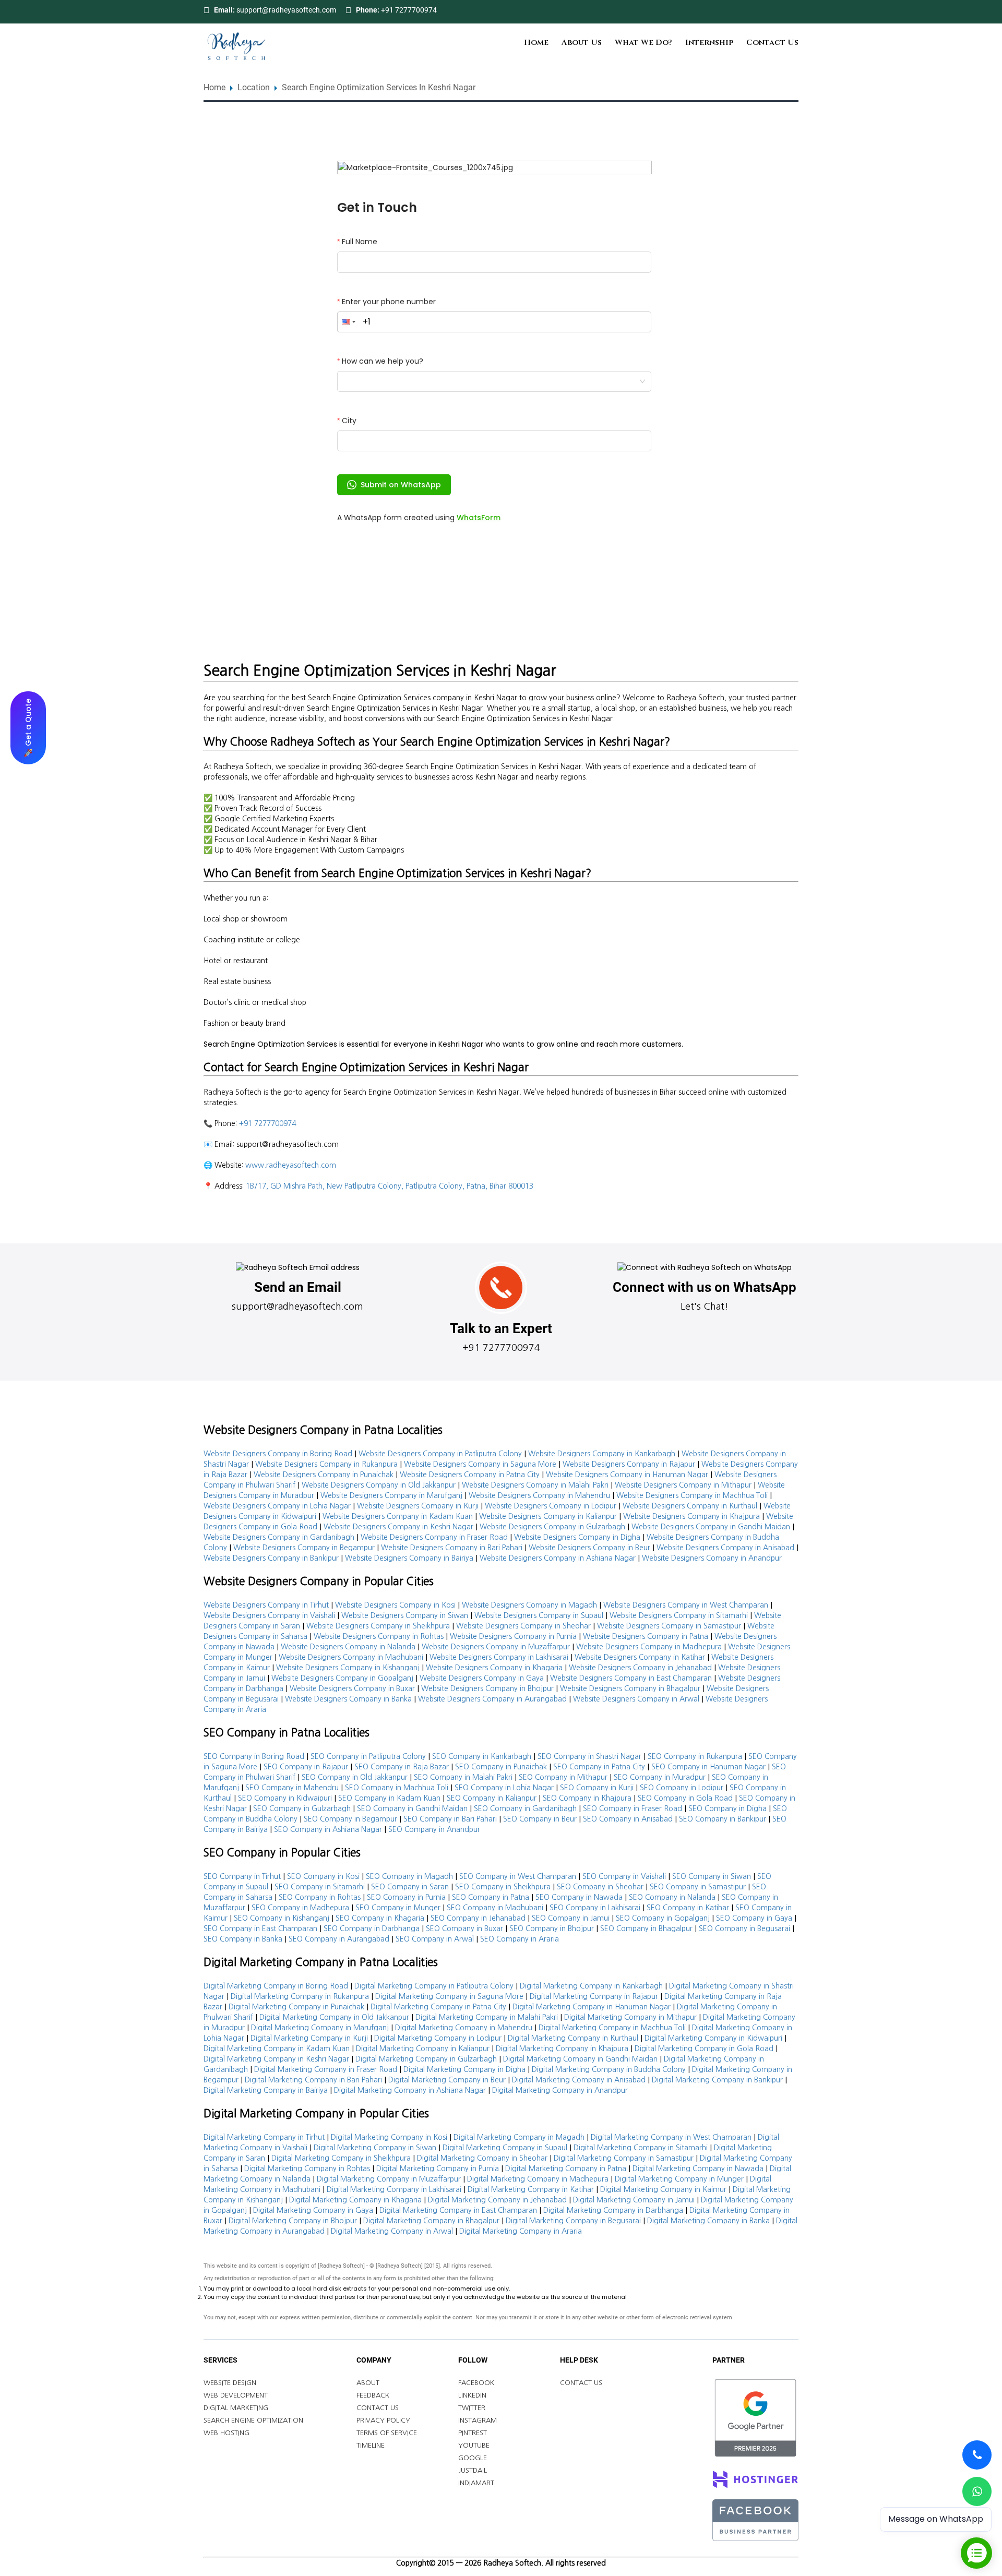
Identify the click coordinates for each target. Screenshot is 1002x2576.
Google (473, 2458)
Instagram (478, 2420)
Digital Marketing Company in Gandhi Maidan (580, 2059)
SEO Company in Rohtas (320, 1897)
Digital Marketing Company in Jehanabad (497, 2200)
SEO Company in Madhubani (495, 1908)
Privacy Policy (383, 2420)
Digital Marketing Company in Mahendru (464, 2028)
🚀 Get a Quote (28, 727)
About (368, 2383)
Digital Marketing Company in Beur (447, 2080)
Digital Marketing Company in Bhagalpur (431, 2221)
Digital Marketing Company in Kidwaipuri (713, 2038)
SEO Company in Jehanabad (478, 1918)
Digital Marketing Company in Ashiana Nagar (410, 2090)
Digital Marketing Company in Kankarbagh (591, 1986)
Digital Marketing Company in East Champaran (458, 2210)
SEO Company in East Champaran (260, 1928)
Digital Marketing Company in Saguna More (449, 1996)
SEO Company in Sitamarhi (320, 1887)
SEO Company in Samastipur (698, 1887)
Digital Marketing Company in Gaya (313, 2210)
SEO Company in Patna (491, 1897)
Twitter (472, 2408)
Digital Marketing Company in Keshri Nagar (276, 2059)
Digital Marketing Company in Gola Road (704, 2048)
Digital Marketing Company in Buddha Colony (609, 2069)
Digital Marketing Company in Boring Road (276, 1986)
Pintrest (473, 2433)
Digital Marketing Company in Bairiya (266, 2090)
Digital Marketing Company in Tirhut (264, 2137)
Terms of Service (387, 2433)
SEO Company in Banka (243, 1939)
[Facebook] (753, 10)
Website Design (230, 2383)
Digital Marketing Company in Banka (708, 2221)
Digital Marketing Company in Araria (521, 2231)
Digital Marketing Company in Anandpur (560, 2090)
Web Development (236, 2395)
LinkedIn (472, 2395)
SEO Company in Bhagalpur (646, 1928)
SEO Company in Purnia (406, 1897)
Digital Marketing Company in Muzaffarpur (389, 2179)
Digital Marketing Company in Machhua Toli (612, 2028)
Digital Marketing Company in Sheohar (482, 2158)
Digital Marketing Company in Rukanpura (300, 1996)
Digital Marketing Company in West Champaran (671, 2137)
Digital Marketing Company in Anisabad (579, 2080)
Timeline (371, 2445)
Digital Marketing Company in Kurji (309, 2038)
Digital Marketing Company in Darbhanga (613, 2210)
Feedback (373, 2395)
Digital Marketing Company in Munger (679, 2179)
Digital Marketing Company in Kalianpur (423, 2048)
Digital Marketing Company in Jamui (634, 2200)
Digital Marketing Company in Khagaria (355, 2200)
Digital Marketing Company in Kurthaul (573, 2038)
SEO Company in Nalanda (672, 1897)
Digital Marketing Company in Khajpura (562, 2048)
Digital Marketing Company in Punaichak (296, 2007)
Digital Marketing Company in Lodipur (438, 2038)
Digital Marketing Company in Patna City (438, 2007)
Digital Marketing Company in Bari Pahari (313, 2080)
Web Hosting (226, 2433)
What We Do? (643, 43)
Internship (709, 43)
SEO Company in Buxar (464, 1928)
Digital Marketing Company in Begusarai (573, 2221)
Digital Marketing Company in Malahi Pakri (487, 2017)
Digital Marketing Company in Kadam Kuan (277, 2048)
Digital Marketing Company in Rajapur (594, 1996)
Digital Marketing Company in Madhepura (538, 2179)
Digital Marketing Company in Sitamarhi (641, 2148)
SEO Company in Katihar (688, 1908)
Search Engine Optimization (253, 2420)
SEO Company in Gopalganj (663, 1918)
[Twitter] (766, 10)
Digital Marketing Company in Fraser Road (326, 2069)
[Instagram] (793, 10)
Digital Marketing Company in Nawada (698, 2168)
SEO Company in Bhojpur (552, 1928)
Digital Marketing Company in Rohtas (307, 2168)
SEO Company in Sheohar (600, 1887)
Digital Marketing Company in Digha (464, 2069)
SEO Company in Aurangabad (339, 1939)
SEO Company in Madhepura (300, 1908)
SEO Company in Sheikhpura (503, 1887)
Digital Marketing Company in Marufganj (320, 2028)
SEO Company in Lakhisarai (595, 1908)
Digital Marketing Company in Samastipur (624, 2158)
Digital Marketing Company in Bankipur (717, 2080)
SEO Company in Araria (520, 1939)
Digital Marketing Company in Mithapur (630, 2017)
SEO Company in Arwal (435, 1939)
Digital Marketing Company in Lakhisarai (394, 2189)
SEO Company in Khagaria (380, 1918)
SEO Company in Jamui (571, 1918)
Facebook (476, 2383)
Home (536, 43)
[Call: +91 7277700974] (977, 2455)
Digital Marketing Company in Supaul (505, 2148)
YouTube (474, 2445)
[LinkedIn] (780, 10)
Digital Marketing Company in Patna (566, 2168)
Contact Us (772, 43)
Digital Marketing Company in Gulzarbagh (426, 2059)
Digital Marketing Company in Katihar (531, 2189)
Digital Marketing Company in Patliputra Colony (434, 1986)
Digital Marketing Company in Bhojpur (293, 2221)
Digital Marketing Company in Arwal (392, 2231)
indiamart (476, 2483)
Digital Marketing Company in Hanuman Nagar (592, 2007)
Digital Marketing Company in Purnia (438, 2168)
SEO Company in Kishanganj (282, 1918)
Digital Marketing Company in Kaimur (663, 2189)
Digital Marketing (236, 2408)
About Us (582, 43)
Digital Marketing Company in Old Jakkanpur (334, 2017)
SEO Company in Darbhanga (372, 1928)
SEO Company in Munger (398, 1908)
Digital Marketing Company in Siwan (375, 2148)
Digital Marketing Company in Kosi (389, 2137)
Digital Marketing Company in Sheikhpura (341, 2158)
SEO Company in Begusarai (744, 1928)
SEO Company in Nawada (579, 1897)
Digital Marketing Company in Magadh (519, 2137)
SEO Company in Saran (410, 1887)
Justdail (473, 2470)
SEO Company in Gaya (754, 1918)
